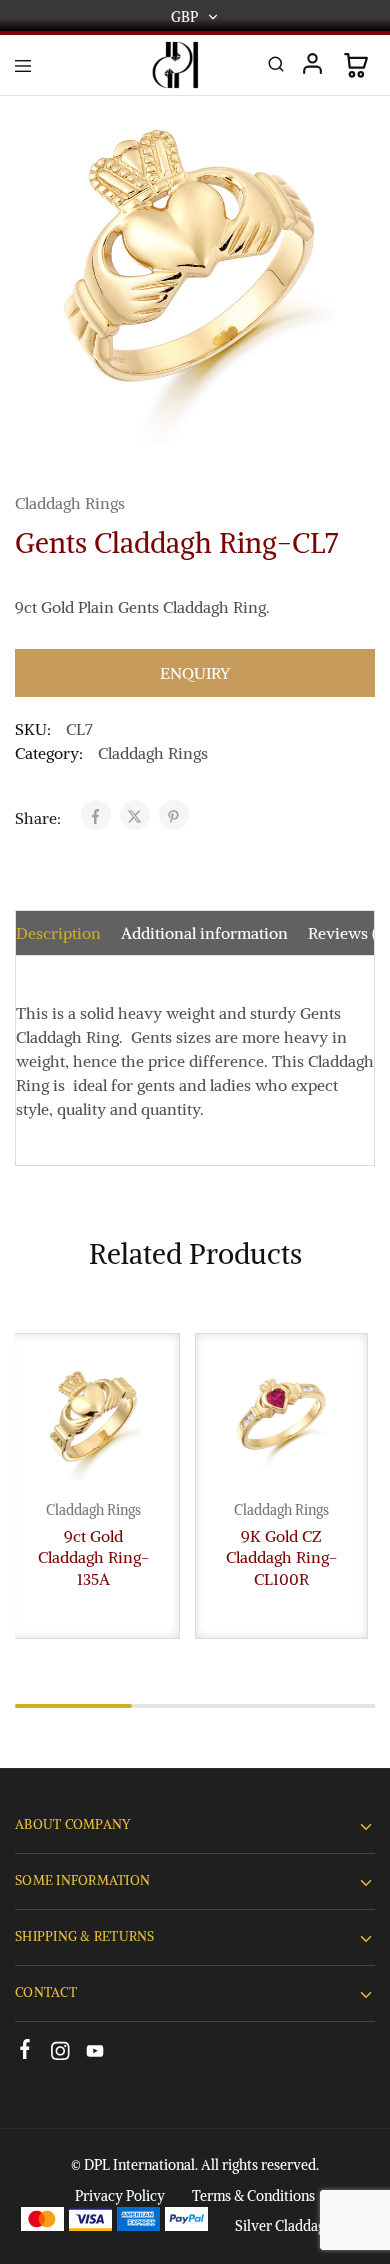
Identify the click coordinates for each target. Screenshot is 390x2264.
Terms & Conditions (253, 2196)
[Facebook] (25, 2052)
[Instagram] (60, 2054)
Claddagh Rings (70, 503)
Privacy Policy (120, 2196)
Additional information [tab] (204, 933)
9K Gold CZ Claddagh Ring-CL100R (281, 1557)
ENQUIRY (195, 673)
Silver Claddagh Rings (302, 2226)
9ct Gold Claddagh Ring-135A (93, 1557)
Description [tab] (58, 933)
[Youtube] (95, 2054)
